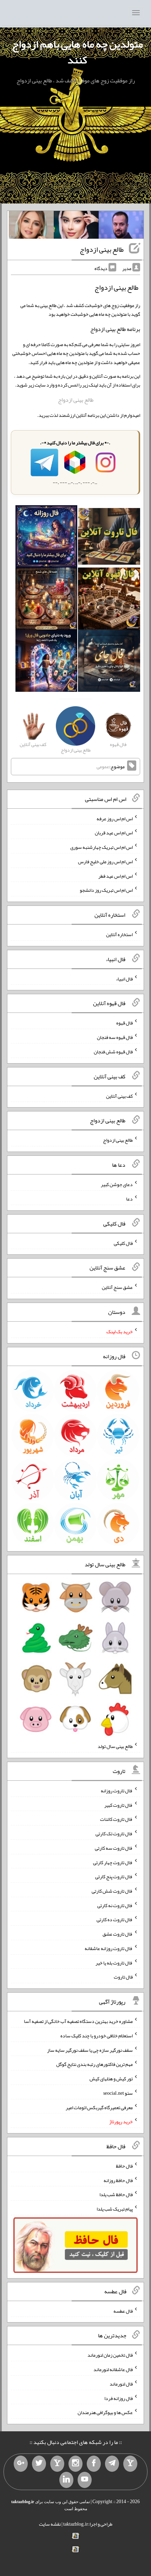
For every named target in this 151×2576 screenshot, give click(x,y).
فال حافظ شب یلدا (116, 2194)
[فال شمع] (47, 600)
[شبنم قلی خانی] (31, 226)
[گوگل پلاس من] (21, 2464)
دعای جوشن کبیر (117, 1184)
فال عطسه (123, 2311)
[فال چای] (109, 662)
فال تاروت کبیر (119, 1805)
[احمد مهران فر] (121, 226)
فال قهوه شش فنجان (113, 1052)
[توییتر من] (39, 2464)
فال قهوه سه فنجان (115, 1037)
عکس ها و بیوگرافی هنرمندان (105, 2412)
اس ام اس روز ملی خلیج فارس (105, 861)
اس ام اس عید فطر (116, 876)
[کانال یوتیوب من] (85, 2480)
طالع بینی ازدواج (102, 249)
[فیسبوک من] (94, 2464)
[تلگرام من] (112, 2464)
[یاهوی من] (130, 2464)
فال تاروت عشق (118, 1934)
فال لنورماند (121, 2384)
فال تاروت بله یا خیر (114, 1962)
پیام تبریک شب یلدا (115, 2209)
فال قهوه (124, 1023)
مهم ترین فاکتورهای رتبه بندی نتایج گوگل (94, 2064)
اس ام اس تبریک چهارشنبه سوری (101, 847)
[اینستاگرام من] (75, 2464)
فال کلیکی (123, 1243)
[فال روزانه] (47, 538)
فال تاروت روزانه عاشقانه (109, 1948)
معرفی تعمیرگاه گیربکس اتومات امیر (99, 2107)
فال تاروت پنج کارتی (114, 1876)
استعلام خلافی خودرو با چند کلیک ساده (97, 2036)
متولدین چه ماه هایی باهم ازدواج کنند (77, 52)
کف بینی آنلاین (119, 1096)
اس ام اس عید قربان (114, 833)
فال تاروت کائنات (116, 1819)
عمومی (103, 766)
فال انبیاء (124, 978)
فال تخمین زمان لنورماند (110, 2355)
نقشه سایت (50, 2524)
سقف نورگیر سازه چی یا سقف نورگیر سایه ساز (90, 2050)
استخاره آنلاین (119, 934)
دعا (129, 1199)
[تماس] (57, 2464)
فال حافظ (124, 2166)
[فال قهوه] (109, 600)
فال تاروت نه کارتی (115, 1905)
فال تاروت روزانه (117, 1791)
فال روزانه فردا (119, 2398)
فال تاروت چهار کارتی (113, 1862)
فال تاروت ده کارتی (115, 1919)
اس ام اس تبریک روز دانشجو (106, 890)
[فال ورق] (47, 662)
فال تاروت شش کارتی (112, 1891)
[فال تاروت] (109, 538)
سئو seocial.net (118, 2093)
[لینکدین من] (66, 2480)
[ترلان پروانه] (76, 226)
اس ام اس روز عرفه (115, 818)
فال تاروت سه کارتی (114, 1848)
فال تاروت (123, 1977)
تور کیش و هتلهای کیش (111, 2079)
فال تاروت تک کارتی (114, 1834)
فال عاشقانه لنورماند (113, 2369)
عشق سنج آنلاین (117, 1287)
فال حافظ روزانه (118, 2180)
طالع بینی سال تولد (115, 1746)
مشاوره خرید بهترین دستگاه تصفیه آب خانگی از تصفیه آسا (78, 2021)
